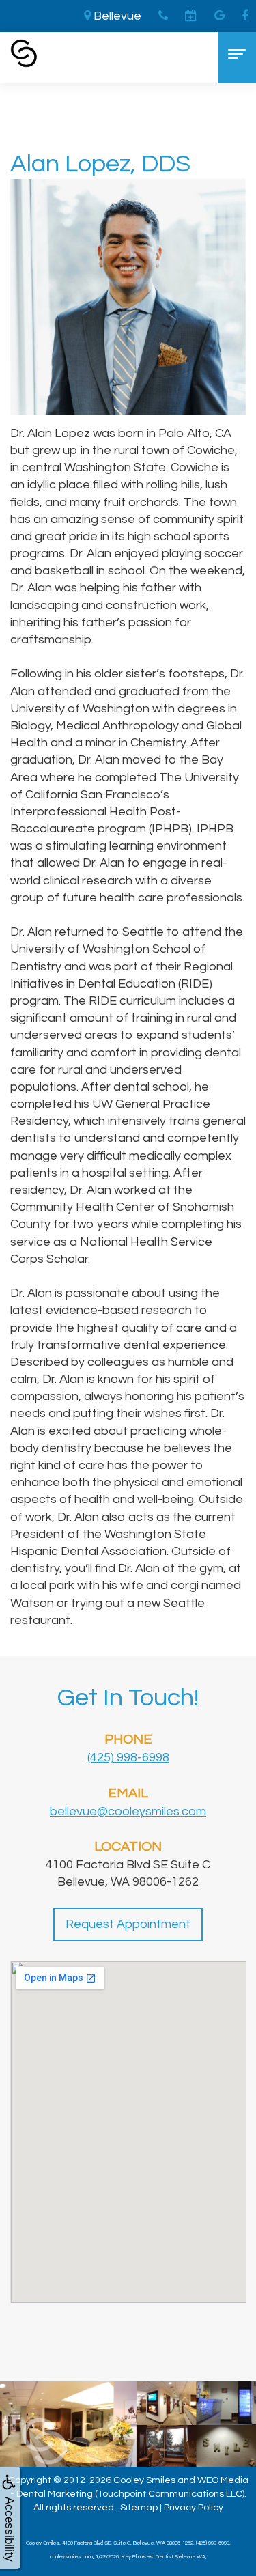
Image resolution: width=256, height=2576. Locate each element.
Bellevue (116, 16)
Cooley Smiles (144, 2480)
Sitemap (139, 2508)
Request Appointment (128, 1924)
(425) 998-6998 (128, 1758)
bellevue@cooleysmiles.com (128, 1811)
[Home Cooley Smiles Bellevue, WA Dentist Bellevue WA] (24, 53)
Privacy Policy (194, 2508)
